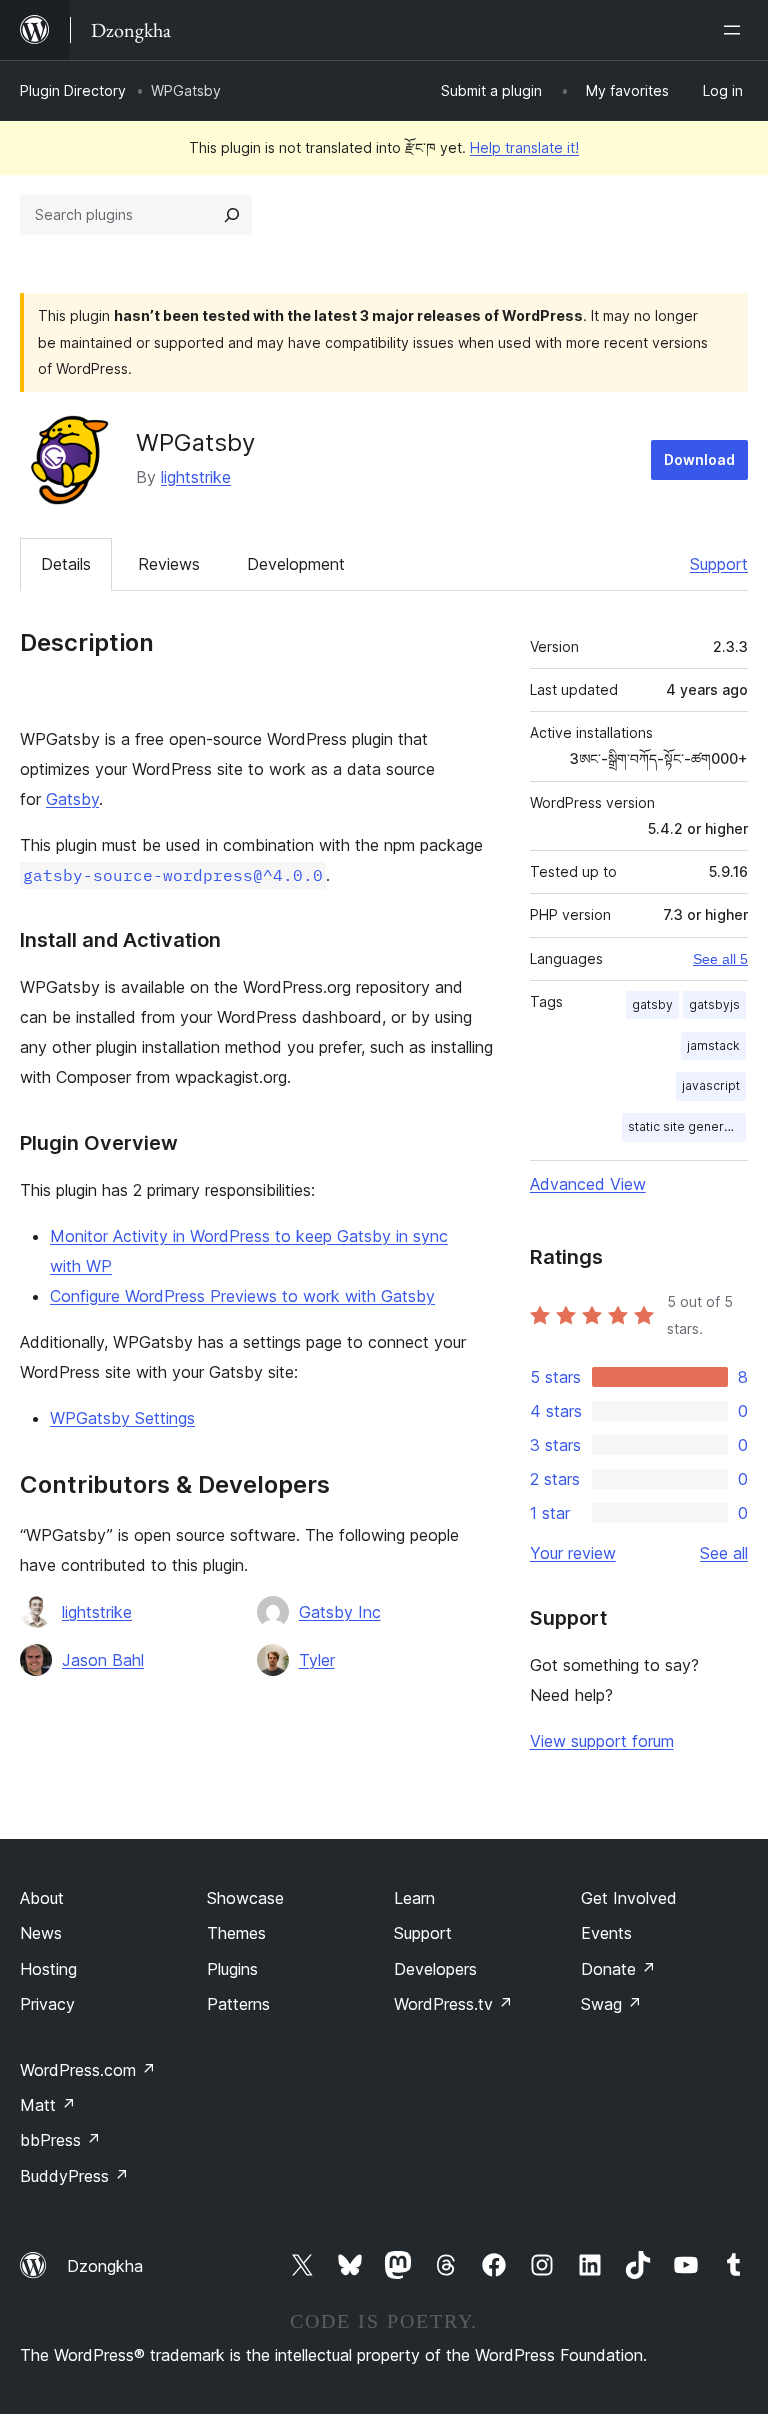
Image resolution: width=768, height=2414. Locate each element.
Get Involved (629, 1898)
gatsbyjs (714, 1004)
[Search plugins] (232, 215)
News (41, 1933)
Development (296, 564)
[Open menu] (736, 30)
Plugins (232, 1969)
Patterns (238, 2004)
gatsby (652, 1004)
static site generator (687, 1126)
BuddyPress (74, 2176)
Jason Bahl (103, 1660)
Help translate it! (524, 147)
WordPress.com (88, 2070)
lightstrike (196, 477)
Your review (573, 1553)
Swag (611, 2004)
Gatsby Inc (340, 1612)
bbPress (60, 2140)
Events (606, 1933)
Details (66, 564)
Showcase (245, 1898)
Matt (48, 2105)
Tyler (317, 1660)
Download (699, 459)
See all (724, 1553)
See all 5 (720, 959)
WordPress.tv (453, 2004)
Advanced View (588, 1184)
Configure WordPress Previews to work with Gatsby (242, 1296)
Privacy (47, 2004)
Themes (236, 1933)
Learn (414, 1898)
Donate (618, 1969)
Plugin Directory (73, 90)
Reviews (169, 564)
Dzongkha (105, 2266)
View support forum (602, 1741)
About (42, 1898)
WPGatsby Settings (122, 1418)
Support (719, 564)
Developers (435, 1969)
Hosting (48, 1969)
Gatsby (72, 799)
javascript (711, 1085)
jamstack (713, 1045)
